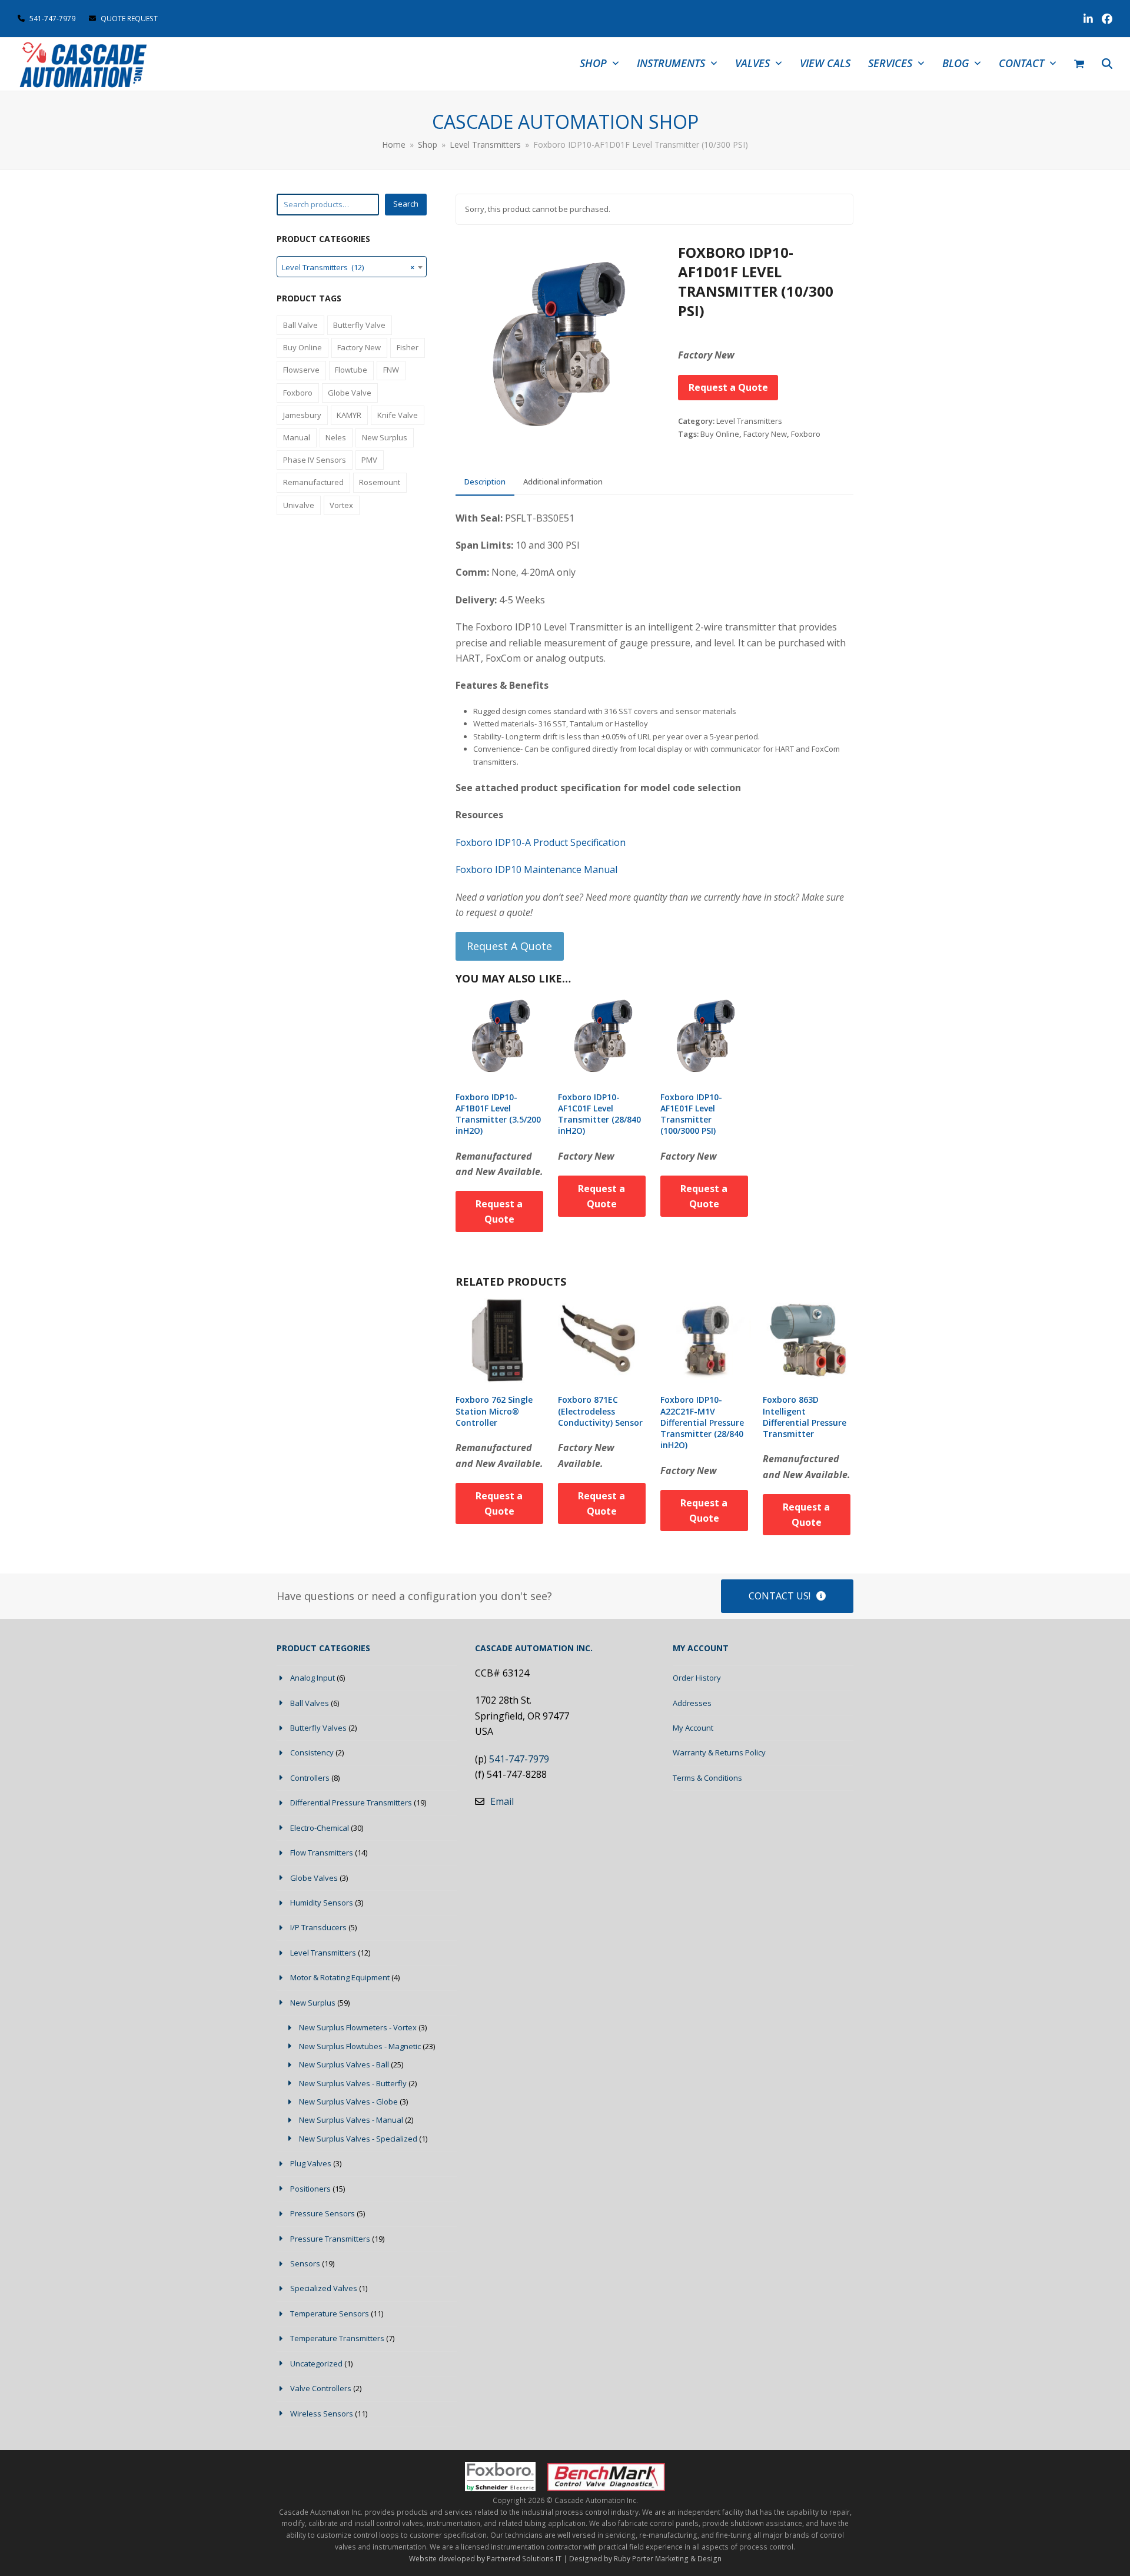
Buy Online (720, 434)
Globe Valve (350, 393)
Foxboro (806, 434)
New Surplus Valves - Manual (351, 2120)
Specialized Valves (324, 2288)
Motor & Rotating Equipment (340, 1977)
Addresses (692, 1703)
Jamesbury (302, 415)
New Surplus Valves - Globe (348, 2102)
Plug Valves (311, 2163)
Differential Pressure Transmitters (351, 1802)
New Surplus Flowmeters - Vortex (358, 2027)
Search (406, 204)
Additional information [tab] (563, 482)
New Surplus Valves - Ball (344, 2064)
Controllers (310, 1778)
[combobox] (352, 267)
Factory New (765, 434)
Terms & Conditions (707, 1778)
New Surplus (385, 437)
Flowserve (301, 370)
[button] (1079, 64)
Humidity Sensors (322, 1903)
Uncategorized (316, 2363)
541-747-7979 (52, 19)
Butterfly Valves (318, 1728)
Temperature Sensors (330, 2313)
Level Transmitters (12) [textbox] (348, 267)
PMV (369, 460)
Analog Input (313, 1678)
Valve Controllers (321, 2388)
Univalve (299, 505)
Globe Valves (314, 1878)
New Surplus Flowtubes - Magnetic (360, 2046)
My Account (693, 1728)
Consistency (312, 1752)
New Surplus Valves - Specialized (358, 2139)
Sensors (305, 2263)
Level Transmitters (749, 421)
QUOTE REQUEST (128, 19)
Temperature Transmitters (337, 2338)
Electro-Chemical (320, 1828)
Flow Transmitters (322, 1853)
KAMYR (349, 415)
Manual (297, 437)
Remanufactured (313, 482)
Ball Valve (300, 325)
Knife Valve (398, 415)
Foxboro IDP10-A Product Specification (541, 842)
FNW (391, 370)
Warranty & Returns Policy (719, 1752)
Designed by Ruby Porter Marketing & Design (645, 2559)
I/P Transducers (318, 1927)
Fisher (408, 347)
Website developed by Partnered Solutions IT (485, 2559)
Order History (697, 1678)
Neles (336, 437)
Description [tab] (485, 482)
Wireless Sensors (322, 2414)
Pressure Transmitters (330, 2239)
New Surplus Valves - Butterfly (353, 2083)
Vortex (341, 505)
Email (502, 1801)
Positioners (310, 2189)
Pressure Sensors (323, 2213)
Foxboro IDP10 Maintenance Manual (536, 869)
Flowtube (351, 370)
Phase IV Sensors (315, 460)
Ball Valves (310, 1703)
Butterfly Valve (359, 325)
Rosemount (380, 482)
